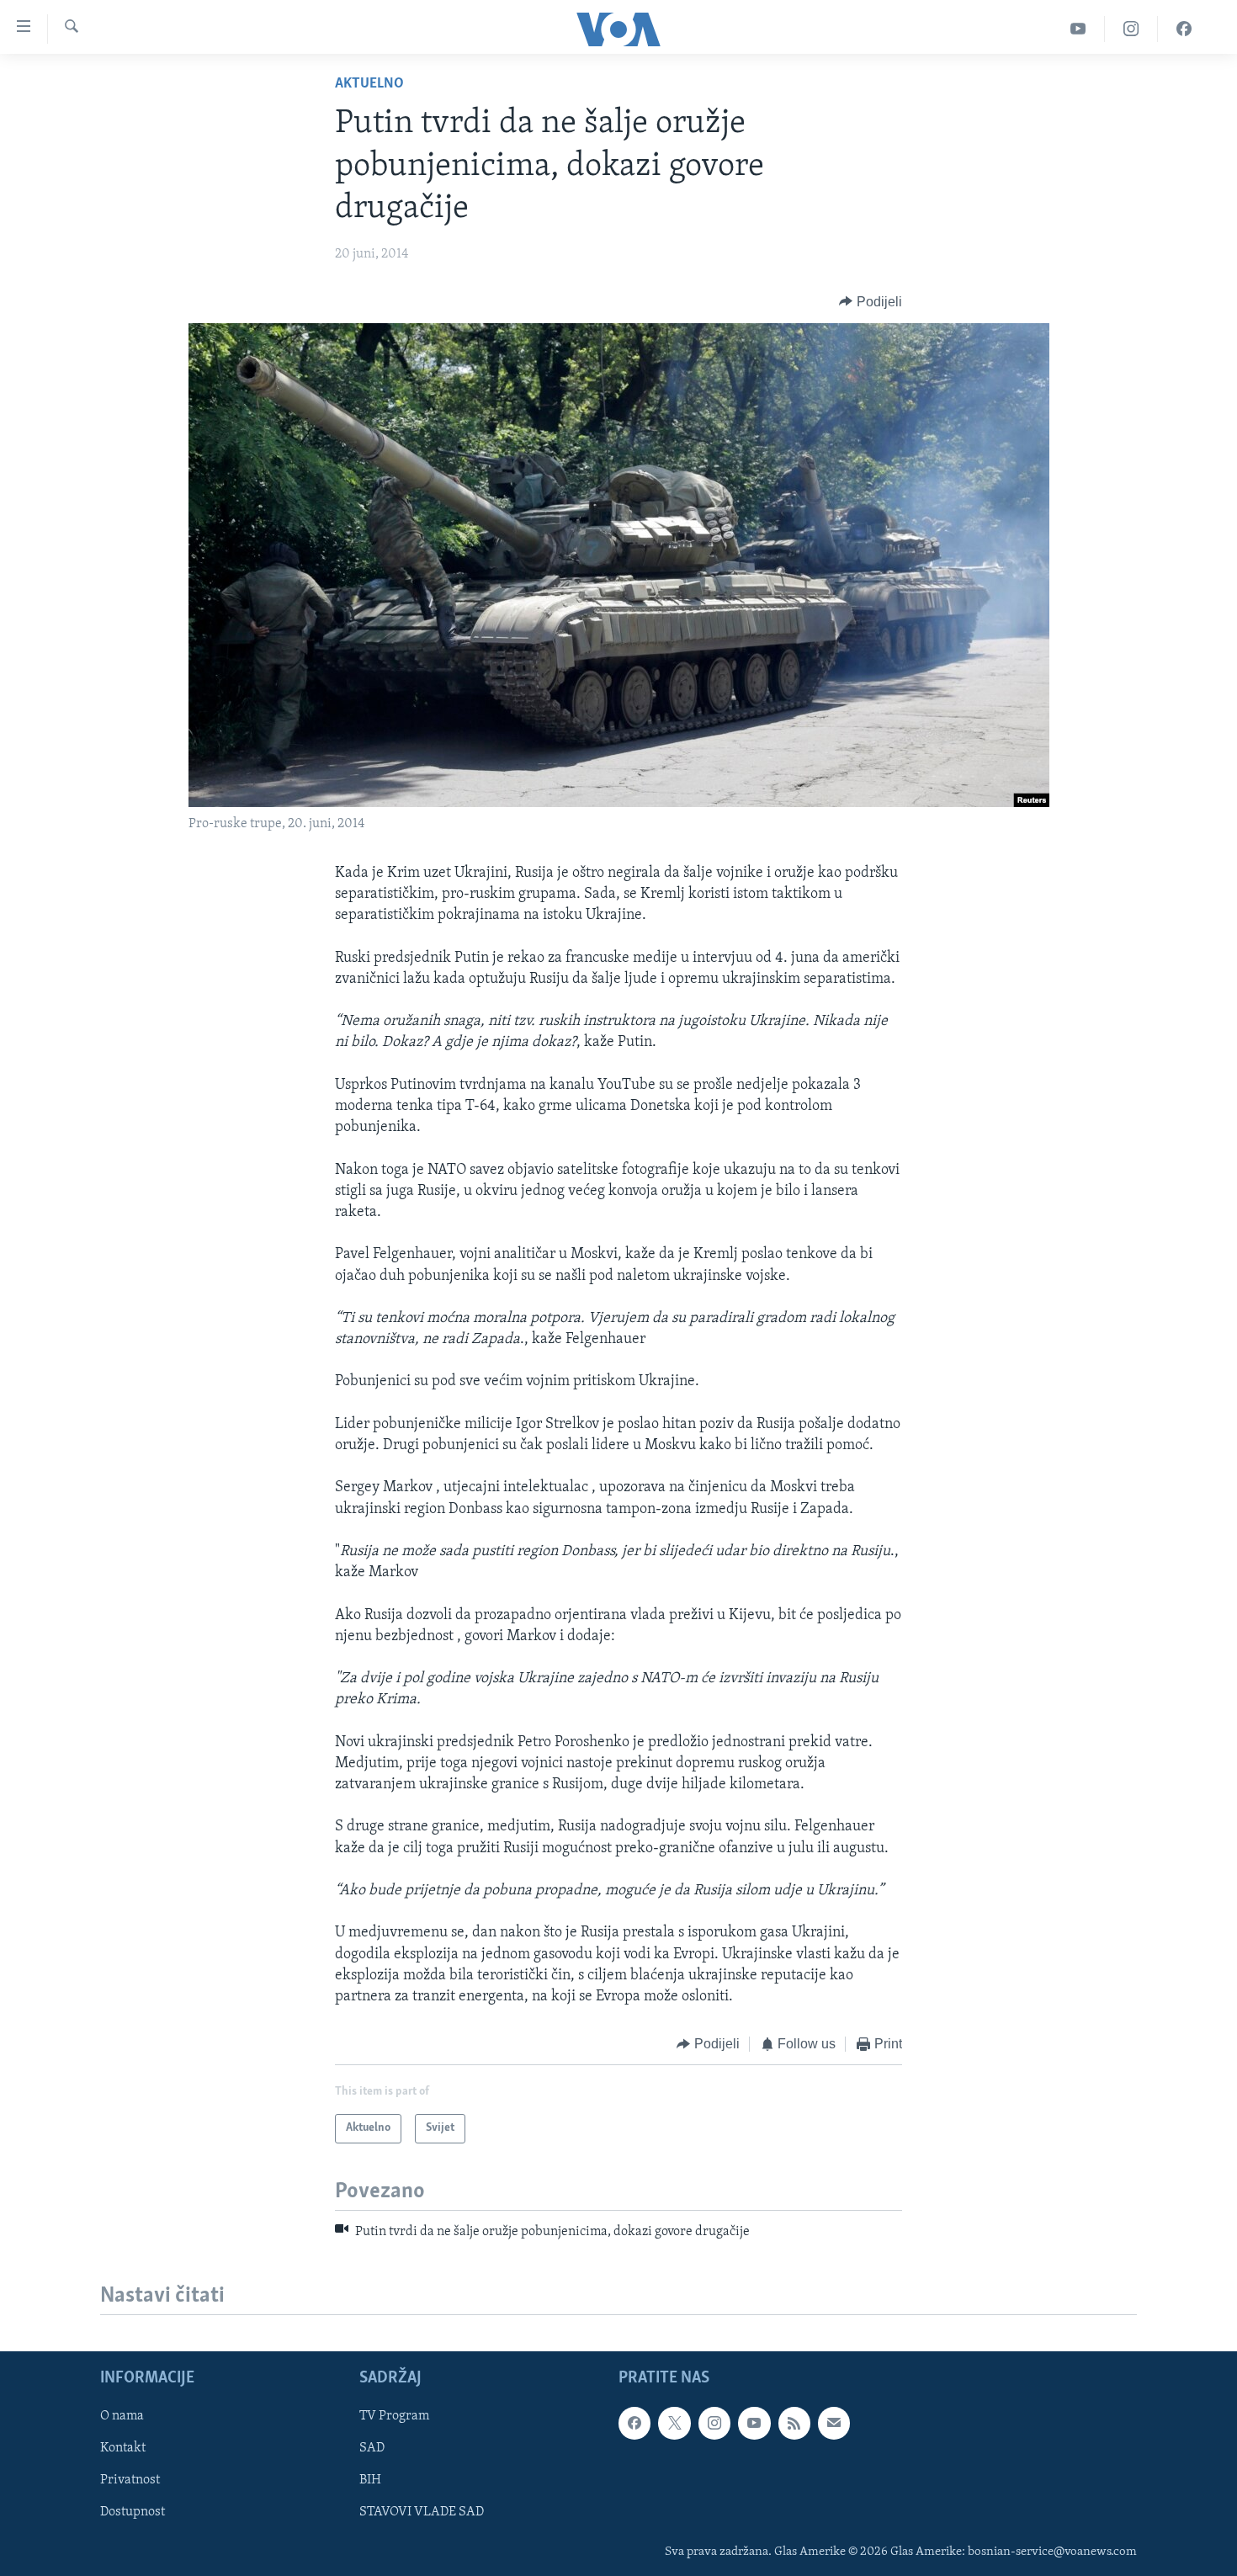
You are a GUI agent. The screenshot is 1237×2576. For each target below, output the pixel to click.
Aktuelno (369, 84)
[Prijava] (834, 2423)
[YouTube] (1078, 29)
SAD (372, 2448)
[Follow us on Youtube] (754, 2423)
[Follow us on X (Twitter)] (674, 2423)
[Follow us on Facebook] (634, 2423)
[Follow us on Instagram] (714, 2423)
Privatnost (130, 2480)
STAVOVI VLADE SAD (422, 2512)
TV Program (394, 2416)
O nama (122, 2416)
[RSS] (794, 2423)
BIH (370, 2480)
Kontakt (123, 2448)
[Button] (871, 302)
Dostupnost (133, 2512)
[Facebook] (1184, 29)
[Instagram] (1131, 29)
